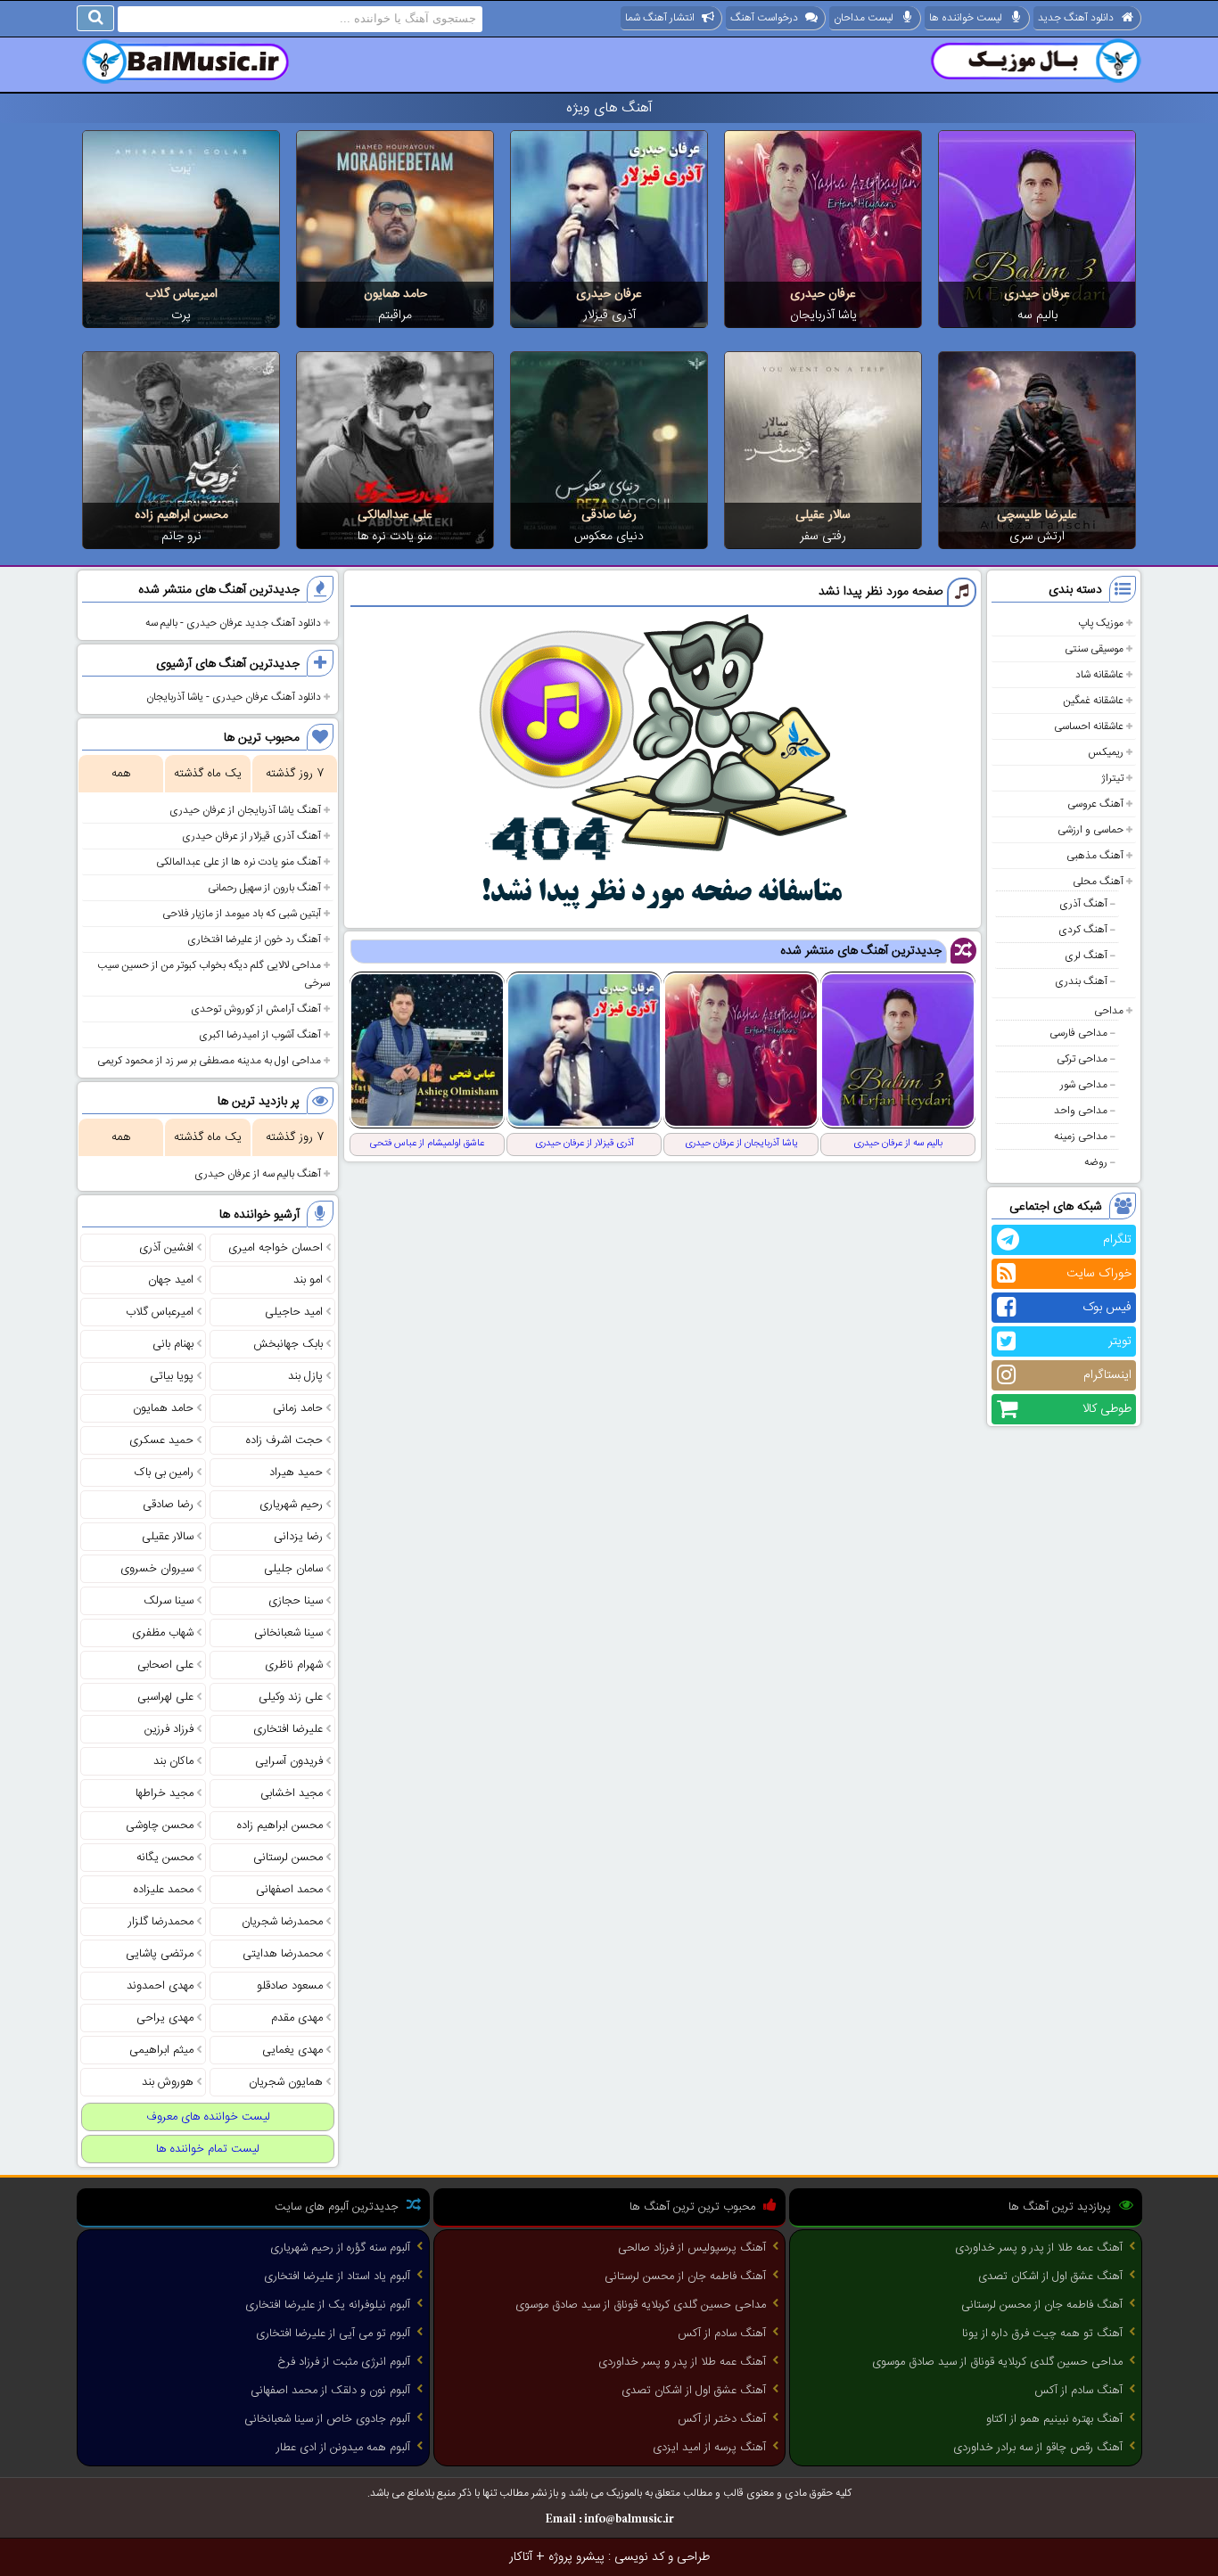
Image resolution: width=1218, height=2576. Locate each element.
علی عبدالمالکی (395, 515)
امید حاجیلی (294, 1312)
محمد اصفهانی (289, 1890)
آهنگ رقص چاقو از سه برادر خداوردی (1038, 2448)
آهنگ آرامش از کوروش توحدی (256, 1009)
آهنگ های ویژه (609, 108)
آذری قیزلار (609, 316)
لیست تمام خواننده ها (208, 2149)
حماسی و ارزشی (1090, 830)
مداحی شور (1084, 1085)
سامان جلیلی (293, 1569)
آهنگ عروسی (1095, 804)
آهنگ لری (1086, 956)
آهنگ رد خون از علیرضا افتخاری (254, 939)
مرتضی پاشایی (160, 1954)
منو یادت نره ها (395, 537)
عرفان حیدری (1037, 294)
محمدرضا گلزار (161, 1922)
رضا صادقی (609, 515)
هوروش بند (168, 2082)
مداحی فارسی (1078, 1033)
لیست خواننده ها (966, 18)
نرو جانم (181, 537)
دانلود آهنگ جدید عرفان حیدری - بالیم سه (233, 623)
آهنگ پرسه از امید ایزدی (709, 2448)
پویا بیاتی (172, 1376)
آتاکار (521, 2557)
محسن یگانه (165, 1858)
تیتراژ (1112, 778)
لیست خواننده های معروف (208, 2117)
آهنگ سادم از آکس (1078, 2391)
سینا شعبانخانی (288, 1633)
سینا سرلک (169, 1601)
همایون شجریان (286, 2082)
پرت (181, 316)
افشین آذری (166, 1248)
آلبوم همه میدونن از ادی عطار (343, 2448)
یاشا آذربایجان (823, 316)
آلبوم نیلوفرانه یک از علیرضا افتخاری (328, 2305)
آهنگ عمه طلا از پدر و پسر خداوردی (1039, 2248)
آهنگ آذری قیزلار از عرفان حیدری (251, 836)
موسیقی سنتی (1094, 649)
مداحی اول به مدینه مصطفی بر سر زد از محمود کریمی (209, 1061)
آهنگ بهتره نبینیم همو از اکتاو (1054, 2419)
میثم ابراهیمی (161, 2050)
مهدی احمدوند (160, 1986)
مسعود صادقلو (290, 1986)
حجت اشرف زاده (284, 1440)
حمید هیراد (296, 1473)
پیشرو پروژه (576, 2557)
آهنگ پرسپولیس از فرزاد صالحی (692, 2248)
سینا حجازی (296, 1601)
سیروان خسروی (157, 1569)
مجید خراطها (165, 1793)
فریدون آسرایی (289, 1761)
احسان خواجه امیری (276, 1248)
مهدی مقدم (297, 2018)
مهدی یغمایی (292, 2050)
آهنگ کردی (1083, 930)
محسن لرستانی (288, 1858)
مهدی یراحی (165, 2018)
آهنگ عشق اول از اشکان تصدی (1050, 2277)
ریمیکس (1106, 752)
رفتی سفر (823, 537)
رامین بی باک (164, 1473)
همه (121, 774)
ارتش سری (1037, 537)
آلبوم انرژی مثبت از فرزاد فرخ (344, 2362)
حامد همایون (395, 294)
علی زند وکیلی (291, 1697)
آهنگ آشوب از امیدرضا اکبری (260, 1035)
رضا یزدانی (298, 1537)
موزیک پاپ (1101, 623)
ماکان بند (173, 1761)
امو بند (308, 1280)
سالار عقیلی (823, 515)
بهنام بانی (173, 1344)
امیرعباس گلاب (181, 294)
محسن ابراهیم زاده (181, 515)
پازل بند (305, 1376)
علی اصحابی (165, 1665)
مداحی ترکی (1082, 1059)
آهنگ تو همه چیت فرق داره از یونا (1042, 2334)
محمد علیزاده (164, 1890)
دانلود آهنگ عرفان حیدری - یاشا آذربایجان (234, 697)
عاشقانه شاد (1099, 675)
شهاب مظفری (163, 1633)
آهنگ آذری (1083, 904)
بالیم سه (1037, 316)
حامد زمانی (298, 1408)
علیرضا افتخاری (288, 1729)
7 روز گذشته (295, 774)
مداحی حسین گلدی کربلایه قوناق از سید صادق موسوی (997, 2362)
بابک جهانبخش (288, 1344)
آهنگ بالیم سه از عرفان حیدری (258, 1174)
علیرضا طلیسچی (1037, 515)
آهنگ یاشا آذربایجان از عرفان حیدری (245, 810)
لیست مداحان (864, 18)
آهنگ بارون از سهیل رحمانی (264, 888)
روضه (1096, 1162)
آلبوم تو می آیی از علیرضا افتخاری (333, 2334)
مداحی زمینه (1081, 1136)
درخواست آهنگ (764, 18)
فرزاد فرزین (169, 1729)
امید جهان (171, 1280)
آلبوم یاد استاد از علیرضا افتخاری (337, 2277)
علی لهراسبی (165, 1697)
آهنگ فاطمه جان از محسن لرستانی (1042, 2305)
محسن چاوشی (160, 1825)
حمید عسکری (161, 1440)
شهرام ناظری (294, 1665)
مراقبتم (395, 316)
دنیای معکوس (609, 537)
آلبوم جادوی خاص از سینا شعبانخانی (327, 2419)
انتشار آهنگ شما (660, 18)
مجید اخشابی (292, 1793)
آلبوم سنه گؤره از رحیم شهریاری (340, 2248)
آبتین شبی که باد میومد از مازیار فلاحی (242, 914)
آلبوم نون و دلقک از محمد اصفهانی (330, 2391)
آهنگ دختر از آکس (722, 2419)
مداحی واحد (1081, 1111)
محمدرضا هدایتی (283, 1954)
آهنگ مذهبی (1095, 856)
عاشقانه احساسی (1089, 726)
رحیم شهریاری (291, 1505)
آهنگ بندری (1081, 981)
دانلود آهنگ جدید (1076, 18)
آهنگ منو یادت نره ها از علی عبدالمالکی (239, 862)
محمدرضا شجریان (282, 1922)
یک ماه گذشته (208, 774)
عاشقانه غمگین (1093, 701)
